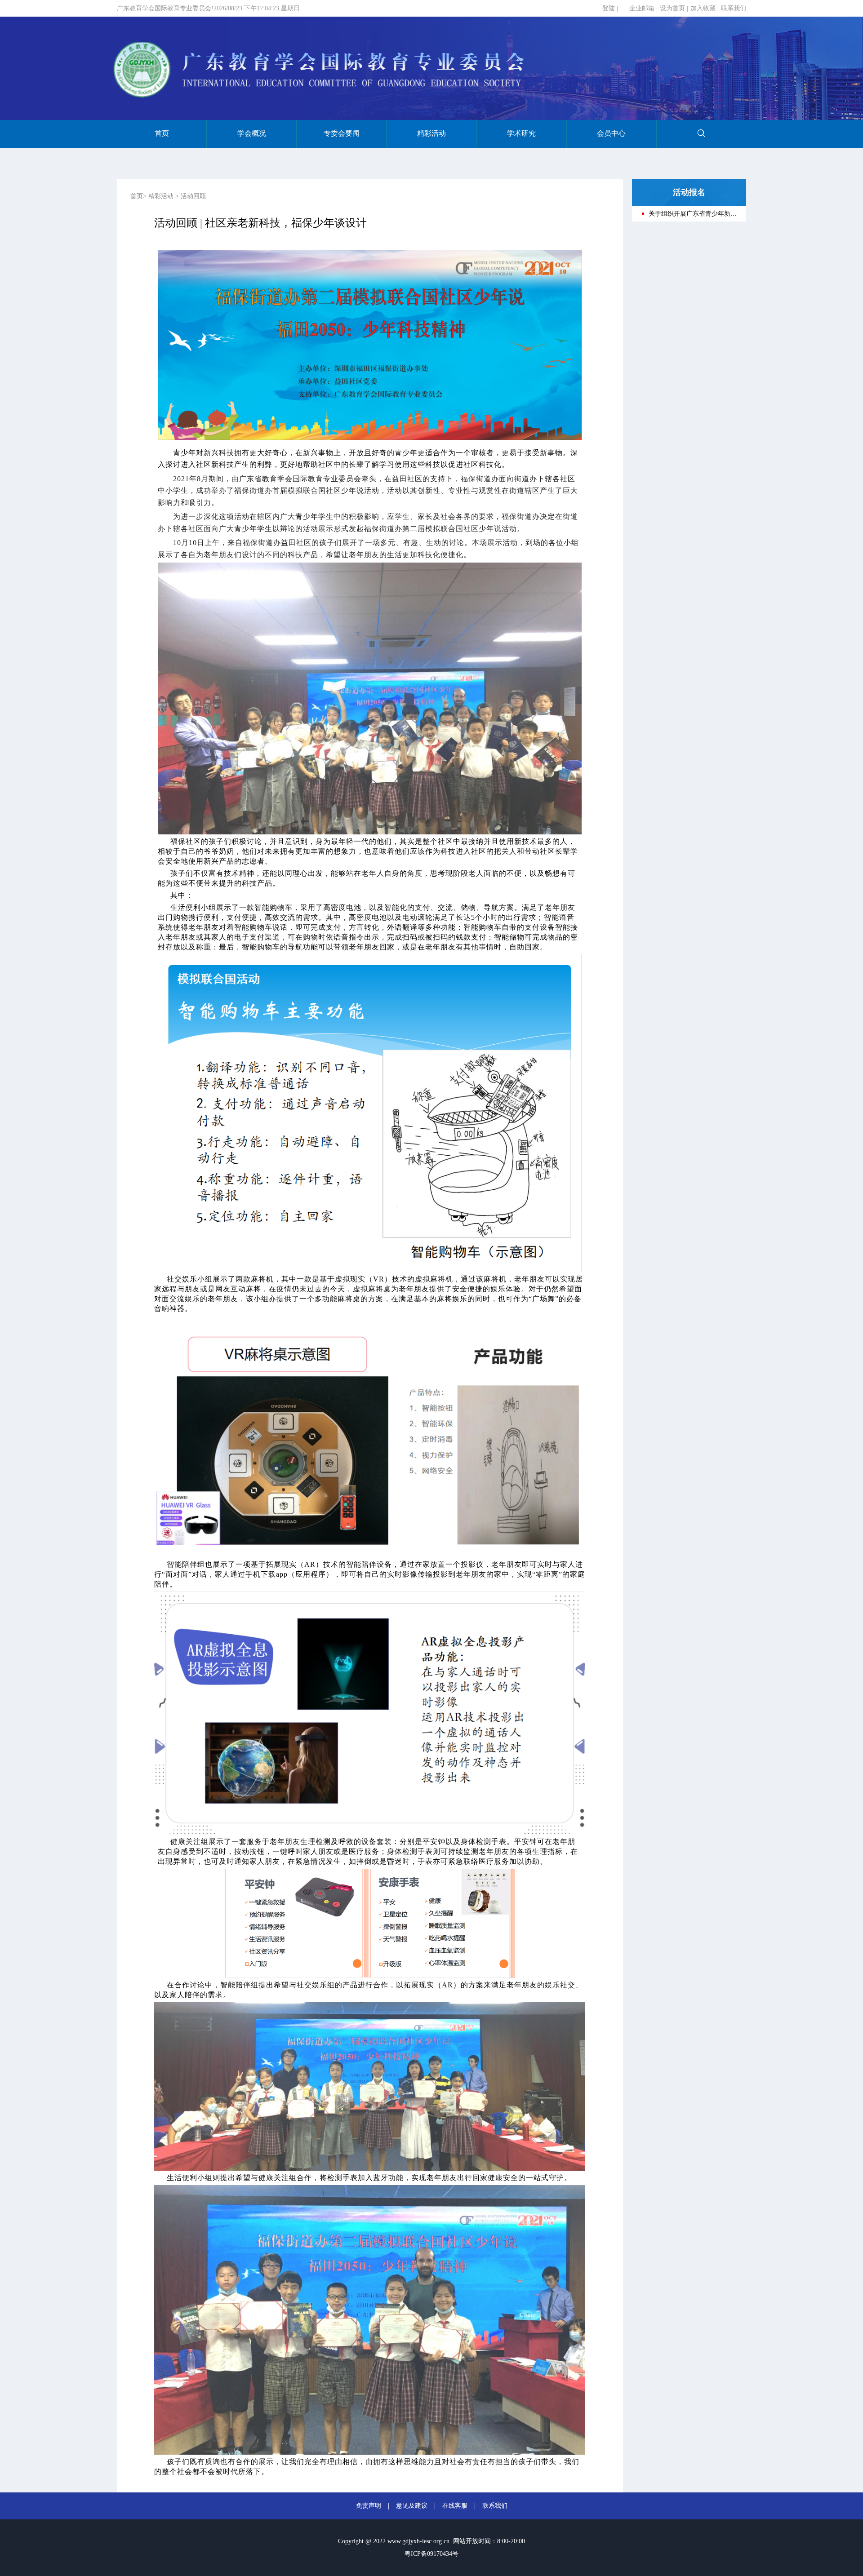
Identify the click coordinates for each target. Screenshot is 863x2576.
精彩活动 (431, 133)
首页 (162, 133)
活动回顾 (193, 196)
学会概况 (252, 133)
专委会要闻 (342, 133)
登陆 (609, 8)
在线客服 (455, 2506)
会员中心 (611, 133)
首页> (138, 196)
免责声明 (369, 2506)
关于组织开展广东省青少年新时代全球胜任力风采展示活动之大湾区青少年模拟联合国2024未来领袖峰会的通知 (693, 214)
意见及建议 (412, 2506)
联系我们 (734, 8)
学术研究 (521, 133)
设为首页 (672, 8)
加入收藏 (703, 8)
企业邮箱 (642, 8)
